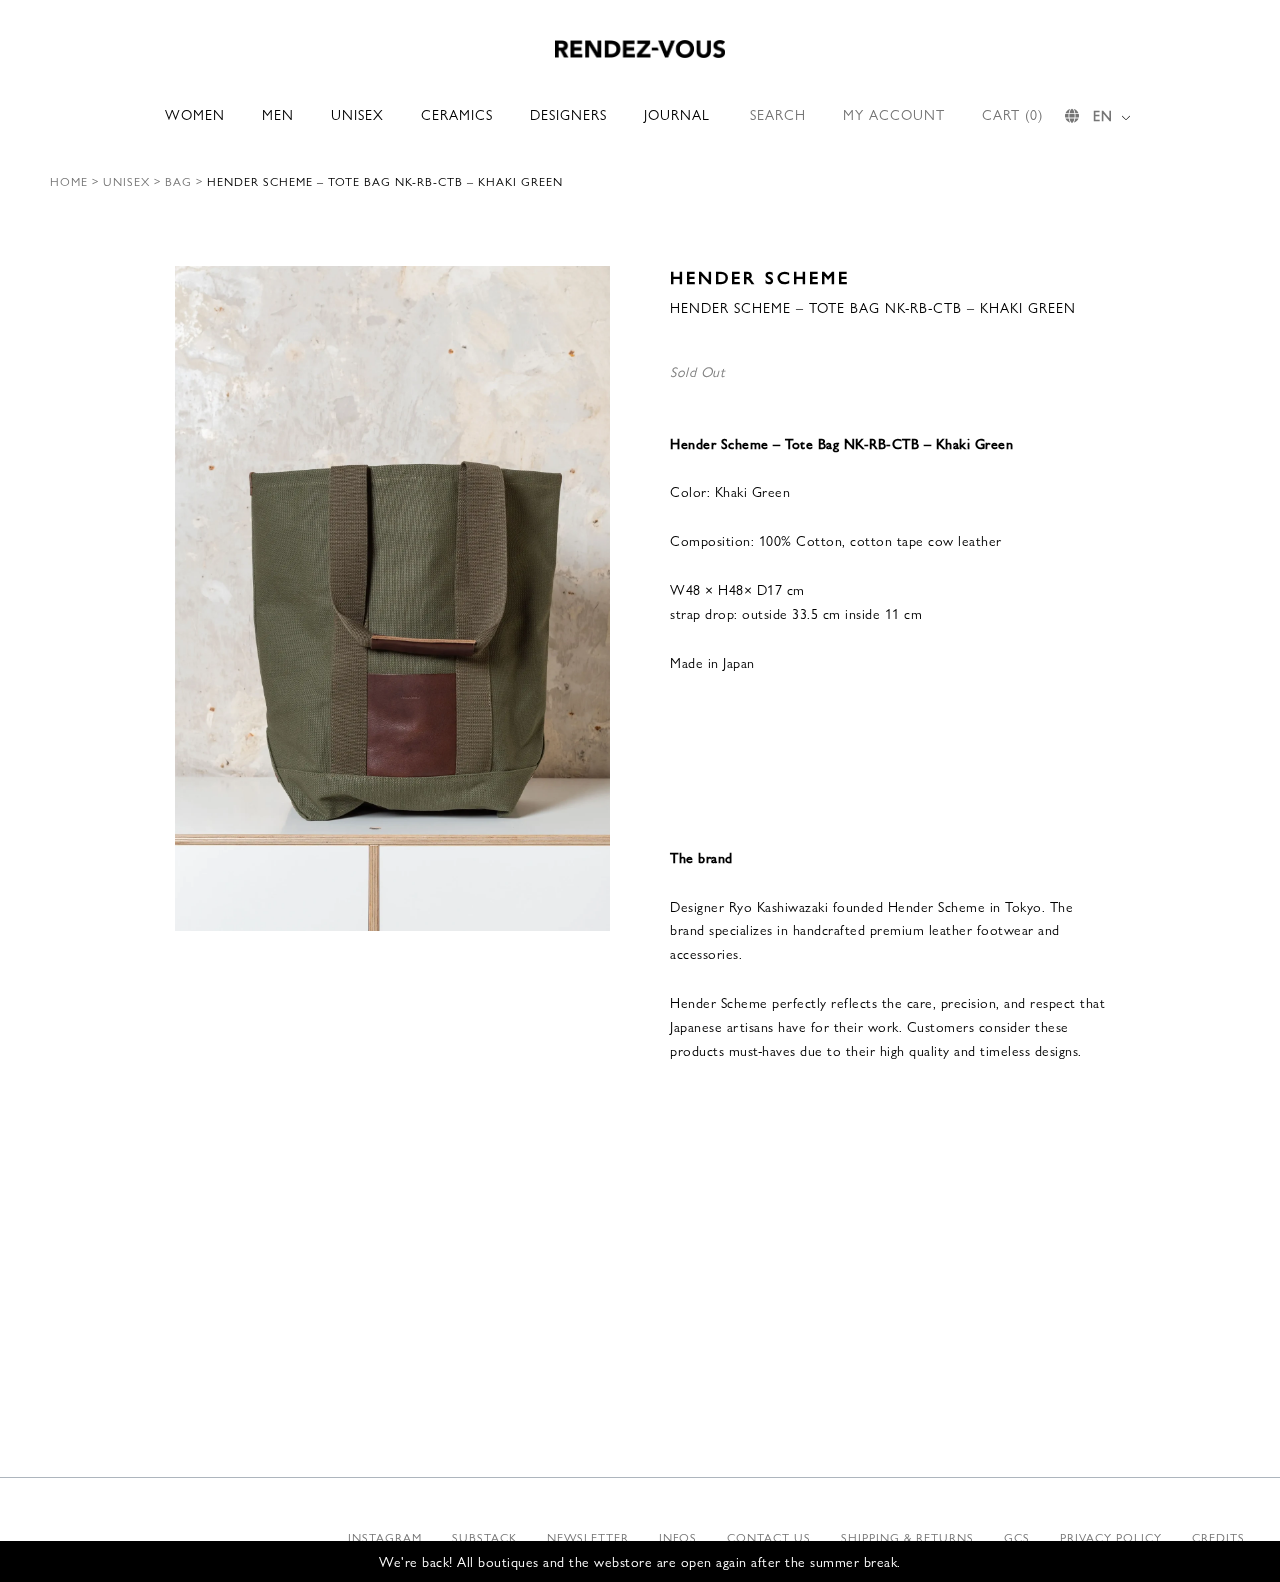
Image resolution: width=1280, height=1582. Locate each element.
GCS (1017, 1537)
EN (1103, 115)
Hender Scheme (760, 276)
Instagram (385, 1537)
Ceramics (457, 114)
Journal (677, 114)
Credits (1218, 1537)
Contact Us (769, 1537)
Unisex (357, 114)
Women (195, 114)
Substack (484, 1537)
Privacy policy (1111, 1537)
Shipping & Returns (907, 1537)
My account (894, 114)
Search (778, 114)
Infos (678, 1537)
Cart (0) (1012, 114)
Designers (568, 114)
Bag (178, 181)
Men (278, 114)
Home (69, 181)
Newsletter (588, 1537)
